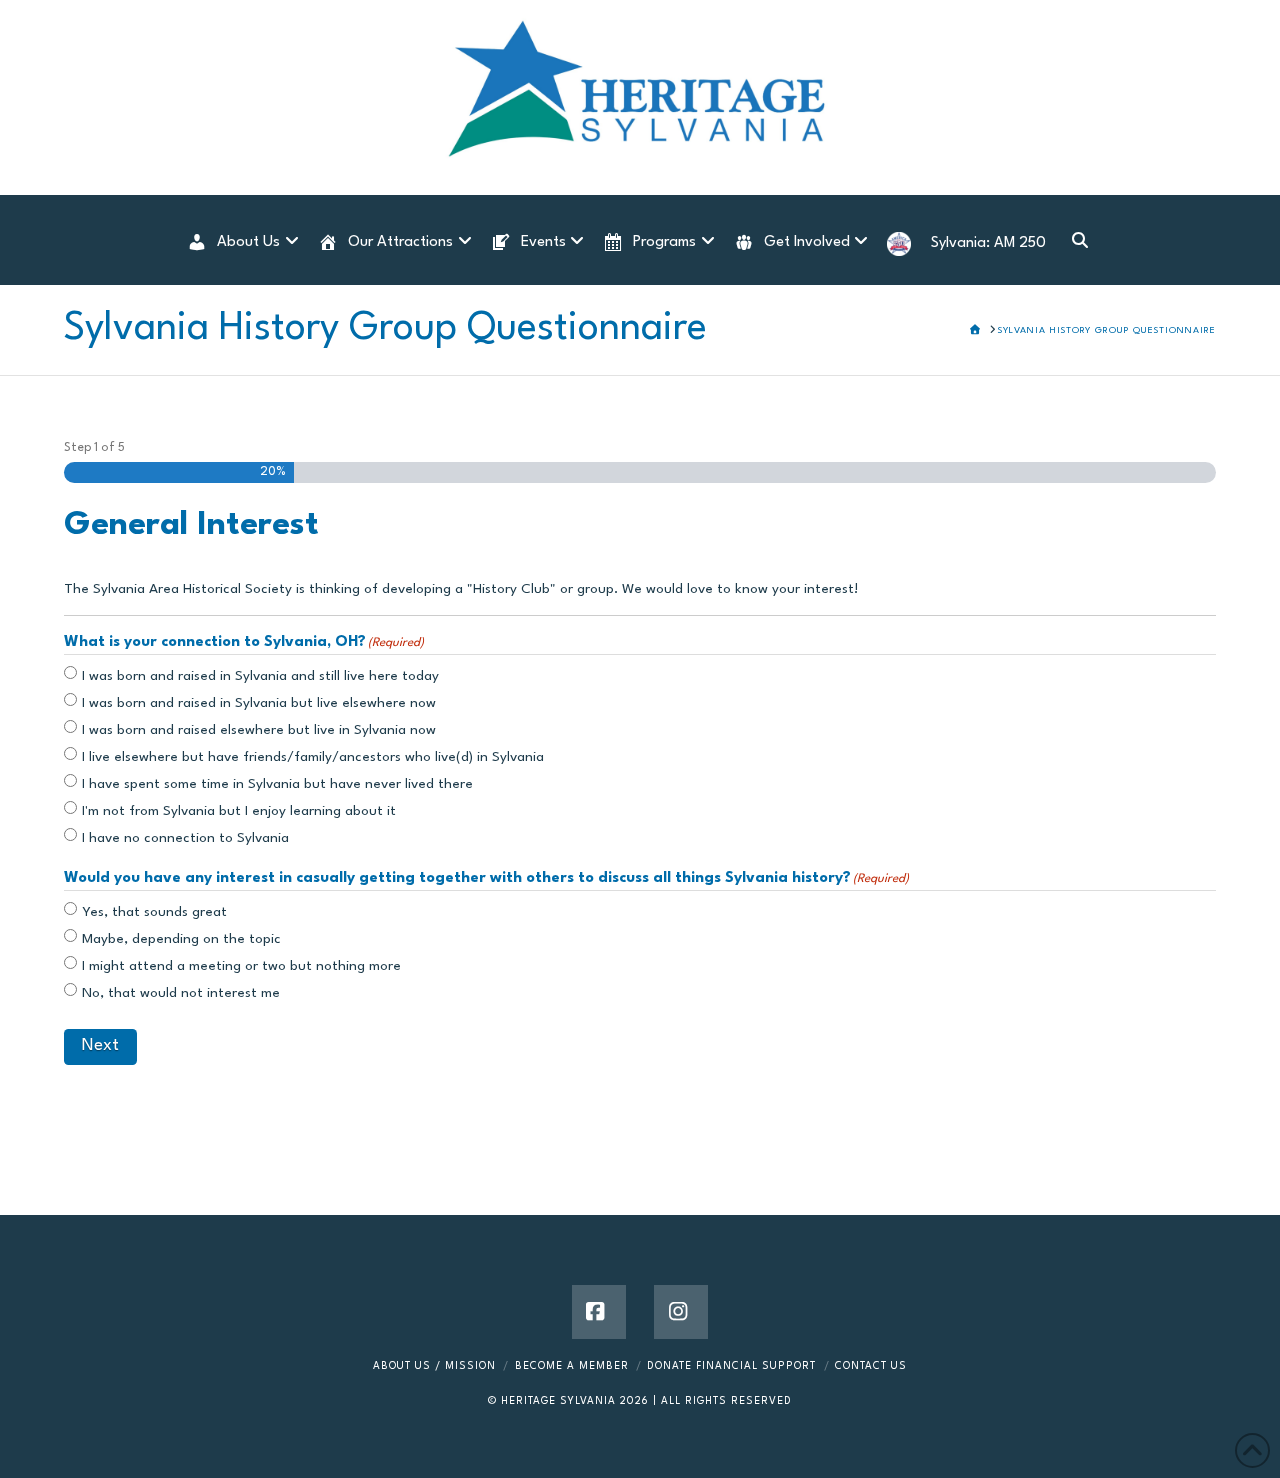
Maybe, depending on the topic (181, 939)
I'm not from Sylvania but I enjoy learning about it (239, 811)
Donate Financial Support (731, 1366)
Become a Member (572, 1366)
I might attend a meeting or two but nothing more (241, 966)
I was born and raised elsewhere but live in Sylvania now (259, 730)
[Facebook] (599, 1312)
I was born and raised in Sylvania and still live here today (260, 676)
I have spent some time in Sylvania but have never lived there (277, 784)
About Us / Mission (434, 1366)
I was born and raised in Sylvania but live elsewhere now (259, 703)
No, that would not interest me (181, 993)
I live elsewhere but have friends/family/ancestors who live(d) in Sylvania (313, 757)
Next (100, 1046)
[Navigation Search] (1079, 240)
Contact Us (871, 1366)
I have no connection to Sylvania (185, 838)
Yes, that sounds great (154, 912)
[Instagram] (681, 1312)
